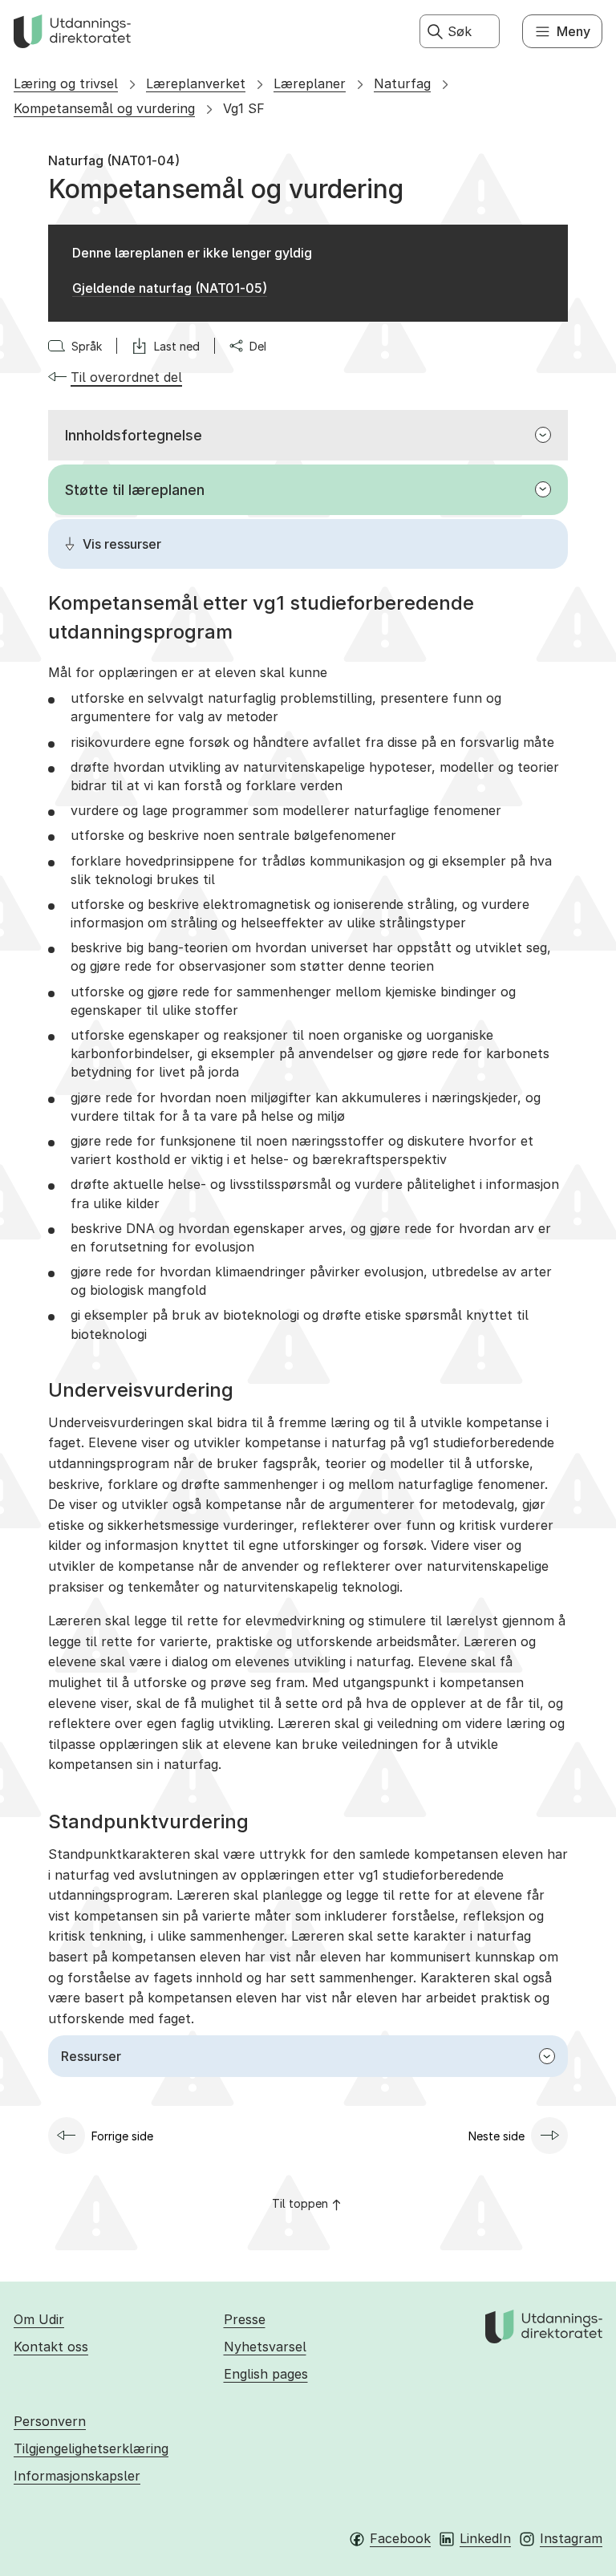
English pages (266, 2374)
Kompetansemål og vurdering (104, 108)
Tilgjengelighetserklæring (91, 2448)
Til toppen (300, 2203)
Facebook (400, 2538)
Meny (573, 31)
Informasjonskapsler (77, 2476)
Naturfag (402, 83)
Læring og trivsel (66, 83)
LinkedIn (485, 2538)
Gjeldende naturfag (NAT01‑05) (170, 288)
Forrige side (122, 2136)
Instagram (571, 2538)
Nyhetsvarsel (265, 2347)
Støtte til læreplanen (135, 490)
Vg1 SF (244, 108)
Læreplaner (310, 83)
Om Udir (39, 2319)
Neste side (496, 2136)
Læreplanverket (196, 83)
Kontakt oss (51, 2347)
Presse (245, 2319)
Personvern (50, 2421)
